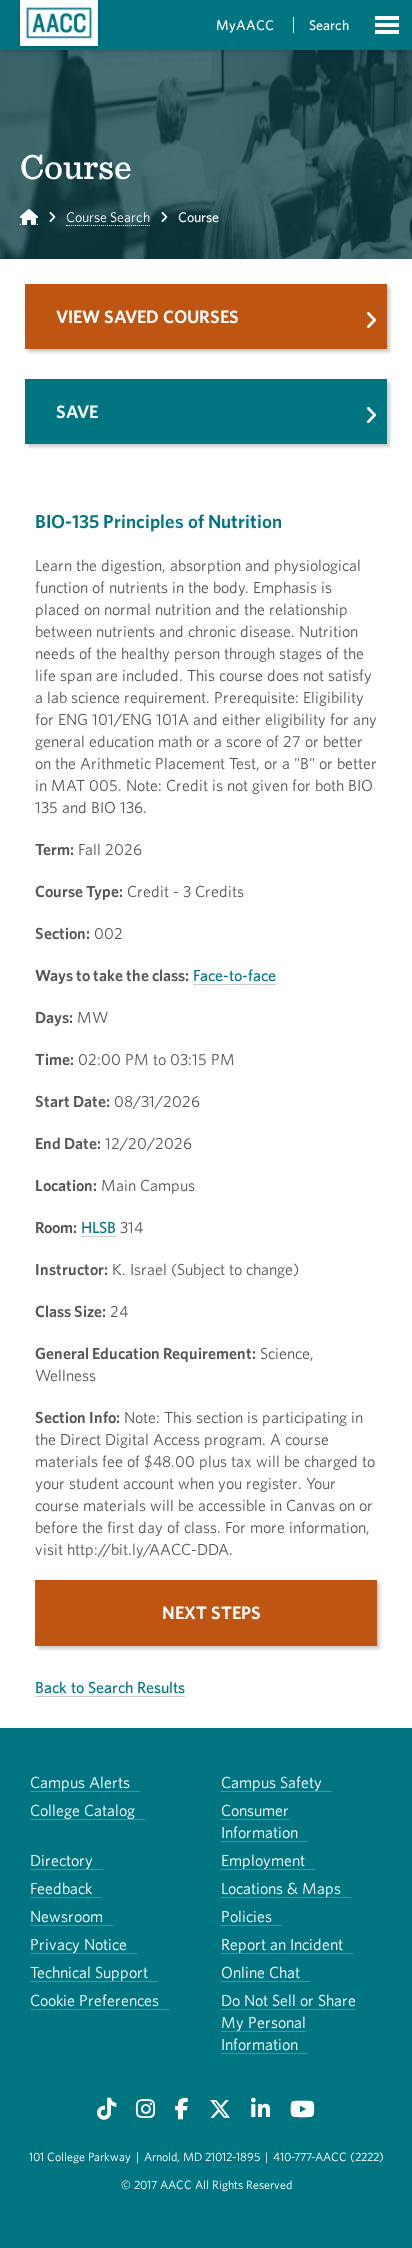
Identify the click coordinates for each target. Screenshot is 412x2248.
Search (329, 25)
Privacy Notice (78, 1944)
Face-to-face (234, 975)
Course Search (108, 217)
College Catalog (82, 1810)
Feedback (61, 1888)
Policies (246, 1916)
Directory (61, 1860)
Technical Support (89, 1972)
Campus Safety (271, 1782)
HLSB (98, 1227)
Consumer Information (259, 1821)
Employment (263, 1860)
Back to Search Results (110, 1687)
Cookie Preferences (94, 2000)
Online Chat (260, 1972)
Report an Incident (282, 1944)
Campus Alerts (80, 1782)
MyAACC (245, 25)
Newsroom (66, 1916)
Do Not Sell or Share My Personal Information (288, 2022)
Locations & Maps (281, 1888)
